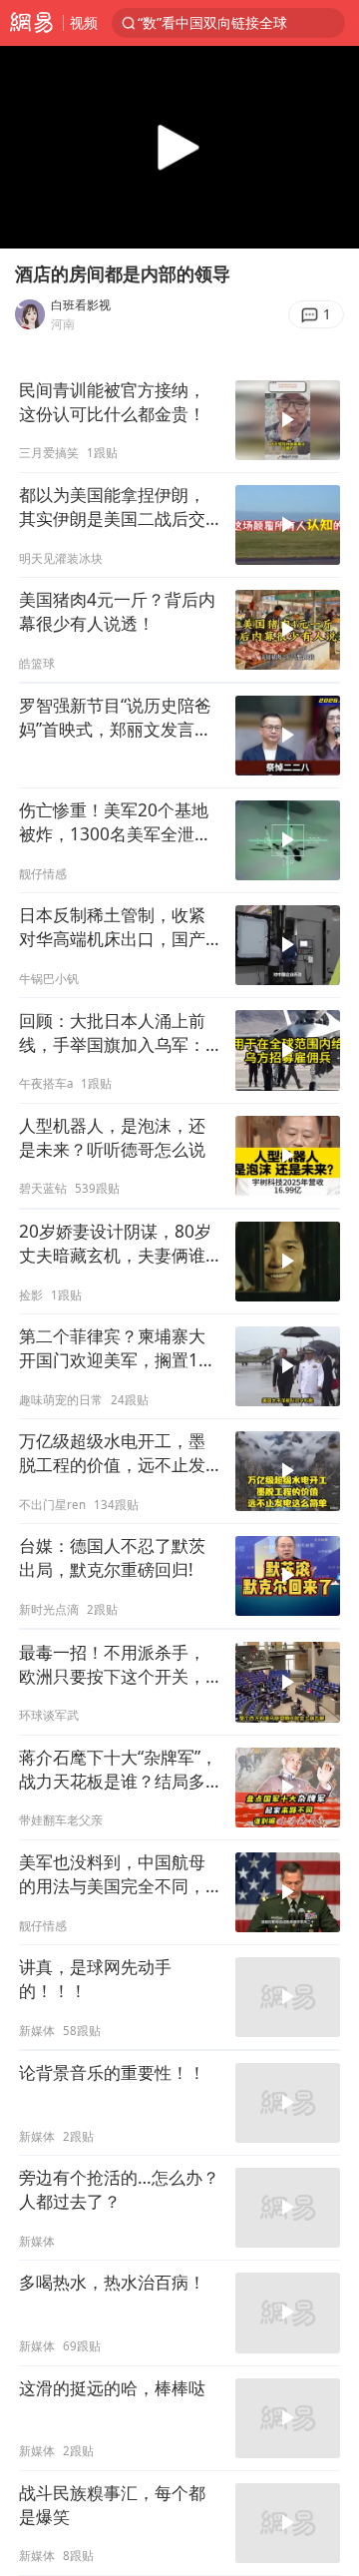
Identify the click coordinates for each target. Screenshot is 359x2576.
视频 (84, 22)
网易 (31, 23)
